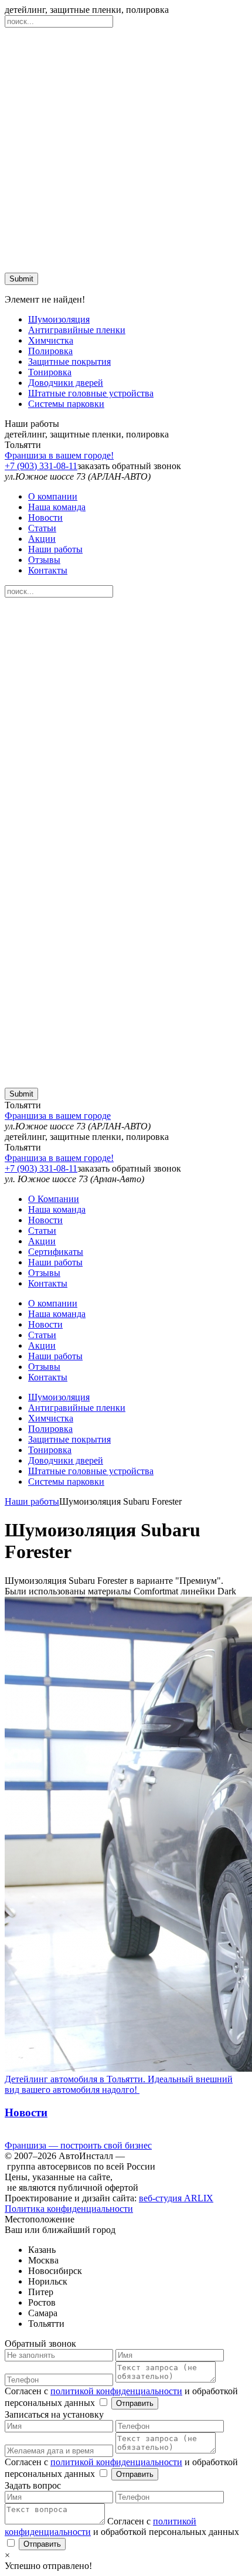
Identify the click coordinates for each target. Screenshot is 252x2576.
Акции (42, 539)
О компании (53, 496)
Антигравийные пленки (77, 330)
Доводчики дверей (66, 383)
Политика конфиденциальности (69, 2209)
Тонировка (50, 372)
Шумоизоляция (59, 319)
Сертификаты (56, 1252)
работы (55, 549)
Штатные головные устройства (91, 393)
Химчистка (51, 340)
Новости (45, 517)
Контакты (48, 570)
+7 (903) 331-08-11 (41, 466)
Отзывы (44, 560)
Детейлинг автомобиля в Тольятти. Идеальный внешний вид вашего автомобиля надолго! (119, 2084)
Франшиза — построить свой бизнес (78, 2145)
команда (57, 507)
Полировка (50, 351)
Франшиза (59, 455)
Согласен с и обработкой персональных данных (122, 2526)
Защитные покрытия (69, 362)
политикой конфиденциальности (116, 2391)
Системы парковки (66, 404)
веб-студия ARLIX (176, 2198)
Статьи (42, 528)
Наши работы (32, 1501)
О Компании (54, 1199)
